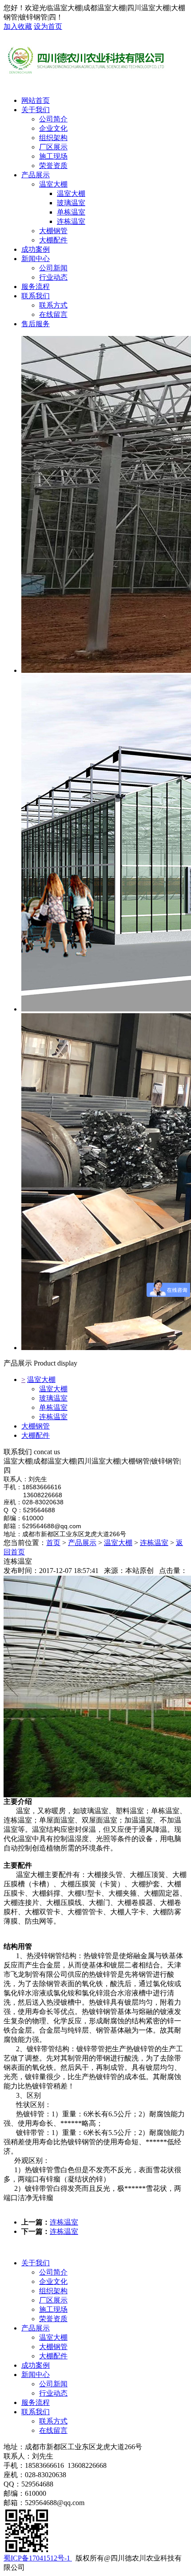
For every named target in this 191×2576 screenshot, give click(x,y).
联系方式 (53, 2421)
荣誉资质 (53, 2319)
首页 (53, 1543)
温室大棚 (41, 1380)
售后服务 (36, 324)
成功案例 (36, 249)
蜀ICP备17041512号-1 (38, 2558)
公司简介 (53, 2272)
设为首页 (48, 26)
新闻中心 (36, 259)
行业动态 (53, 2393)
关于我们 (36, 110)
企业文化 (53, 2281)
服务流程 (36, 287)
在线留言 (53, 2430)
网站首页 (36, 100)
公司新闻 (53, 2384)
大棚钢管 (36, 1426)
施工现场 (53, 2309)
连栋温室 (53, 1417)
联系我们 (36, 296)
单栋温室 (53, 1407)
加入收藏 (18, 26)
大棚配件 (36, 1435)
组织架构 (53, 2291)
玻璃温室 (53, 1398)
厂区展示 (53, 2300)
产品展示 (36, 175)
